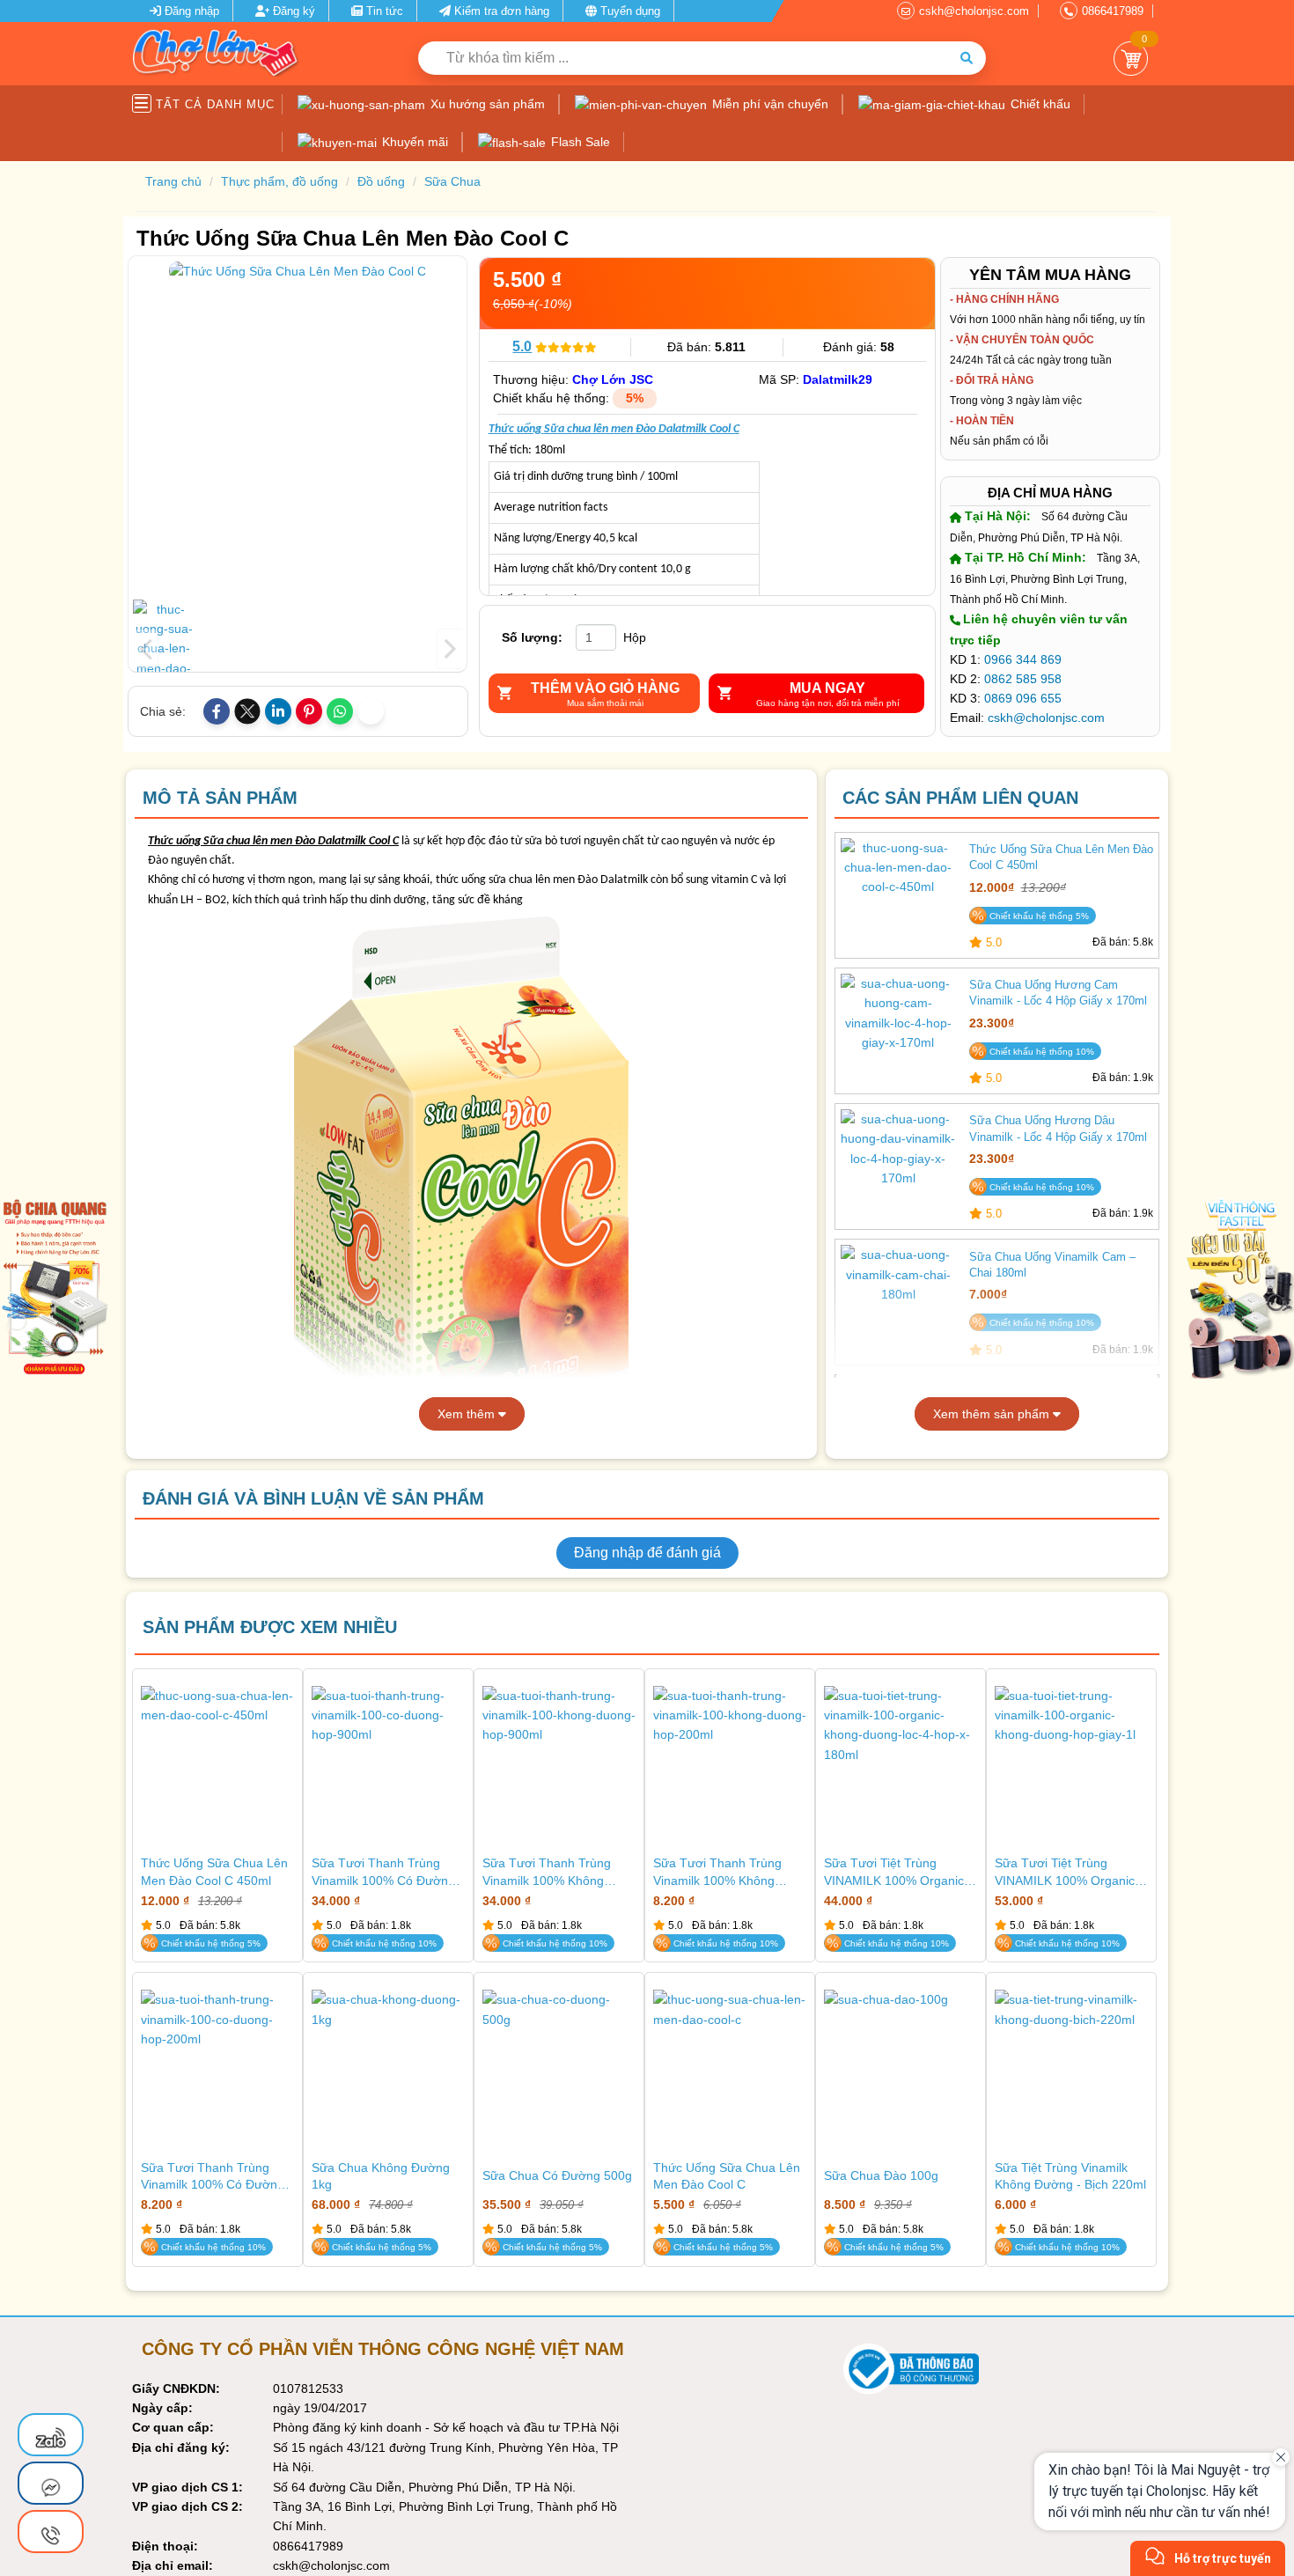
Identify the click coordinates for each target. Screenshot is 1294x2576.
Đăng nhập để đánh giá (647, 1553)
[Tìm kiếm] (966, 58)
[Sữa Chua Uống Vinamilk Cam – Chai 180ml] (898, 1300)
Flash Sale (579, 142)
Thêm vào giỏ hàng (605, 688)
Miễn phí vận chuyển (768, 104)
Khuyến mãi (413, 142)
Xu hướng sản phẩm (486, 104)
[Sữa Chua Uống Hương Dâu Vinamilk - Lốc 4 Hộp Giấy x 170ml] (898, 1164)
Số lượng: (532, 637)
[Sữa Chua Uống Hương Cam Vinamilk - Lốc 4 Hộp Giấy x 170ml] (898, 1029)
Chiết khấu (1039, 104)
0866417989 (1113, 11)
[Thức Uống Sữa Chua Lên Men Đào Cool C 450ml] (898, 893)
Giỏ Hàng (1131, 59)
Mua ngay (827, 688)
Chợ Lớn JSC (613, 379)
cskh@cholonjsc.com (974, 11)
